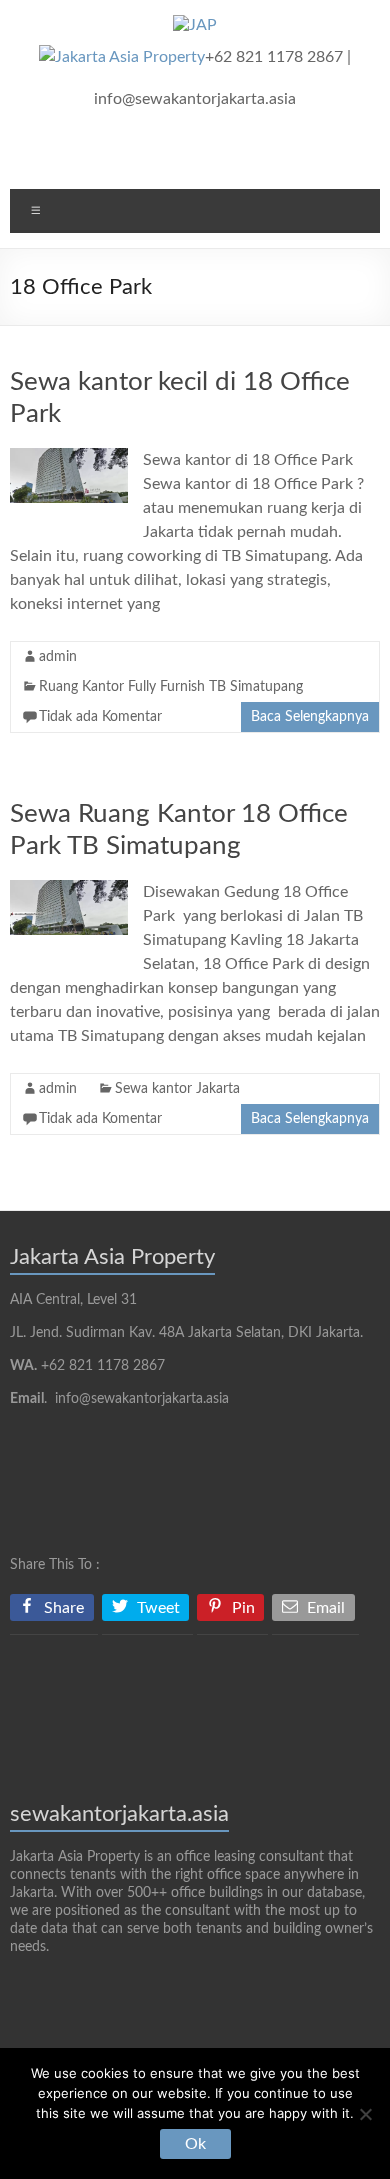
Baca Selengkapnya (310, 717)
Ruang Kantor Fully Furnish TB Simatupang (171, 687)
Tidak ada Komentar (100, 717)
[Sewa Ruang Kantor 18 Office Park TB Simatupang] (69, 890)
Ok (195, 2144)
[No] (365, 2114)
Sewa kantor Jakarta (177, 1089)
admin (58, 657)
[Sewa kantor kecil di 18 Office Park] (69, 458)
